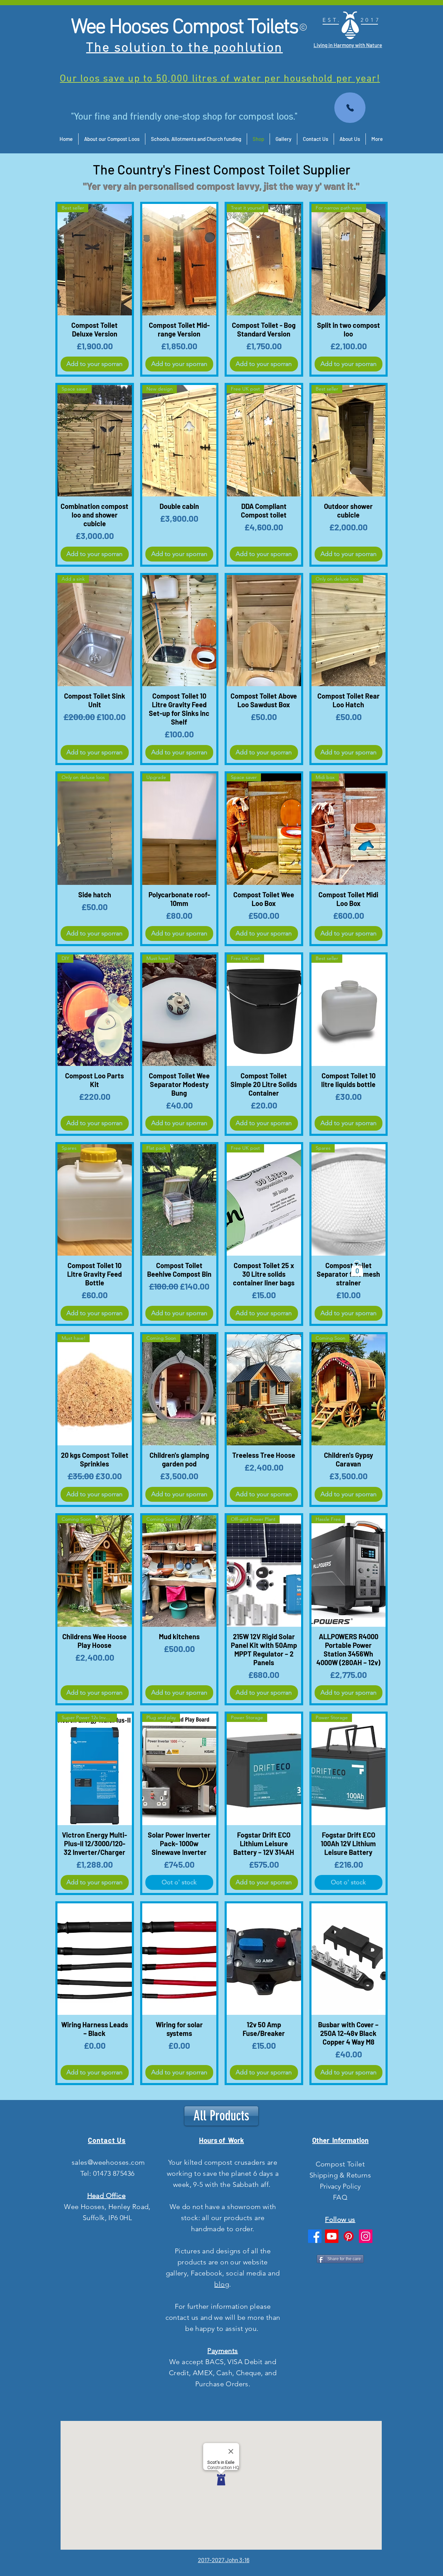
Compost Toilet (340, 2164)
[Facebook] (315, 2236)
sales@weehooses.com (108, 2162)
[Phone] (350, 108)
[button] (357, 1268)
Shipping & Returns (340, 2175)
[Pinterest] (349, 2236)
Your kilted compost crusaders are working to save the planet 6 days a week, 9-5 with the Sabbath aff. (223, 2173)
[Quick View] (179, 260)
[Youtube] (332, 2236)
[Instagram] (366, 2236)
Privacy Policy (340, 2186)
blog (222, 2284)
